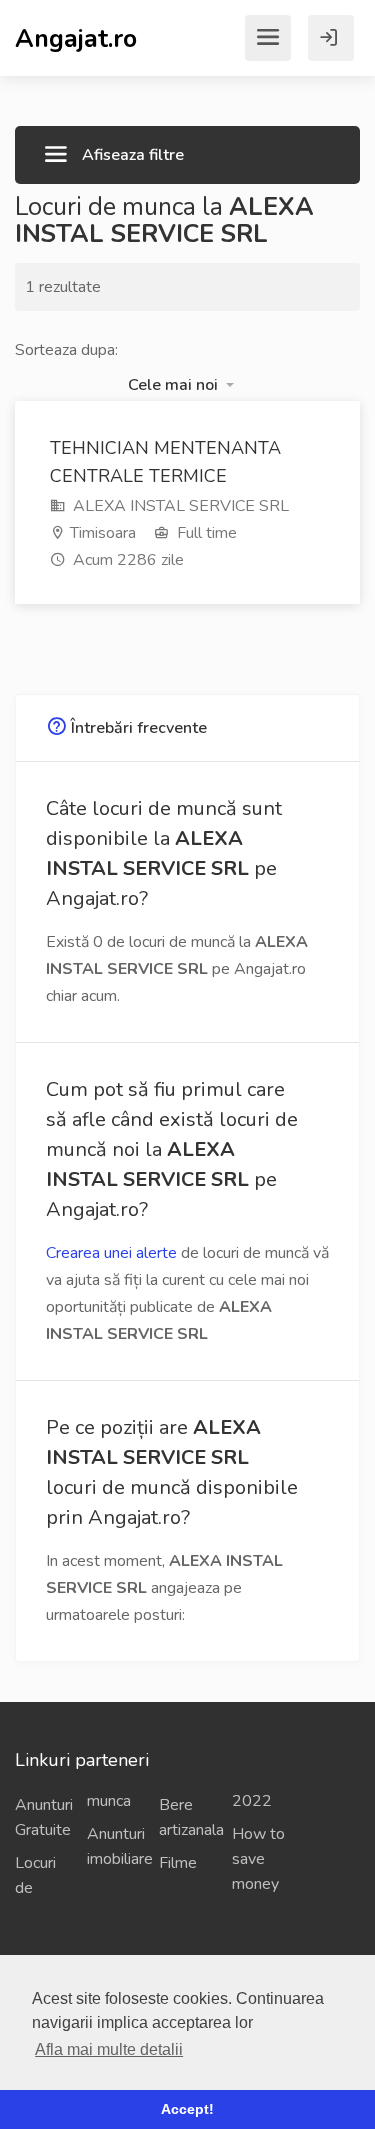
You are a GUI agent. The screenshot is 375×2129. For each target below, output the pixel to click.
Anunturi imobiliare (115, 1846)
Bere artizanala (187, 1817)
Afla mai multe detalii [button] (109, 2049)
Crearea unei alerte (111, 1253)
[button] (181, 385)
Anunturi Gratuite (43, 1817)
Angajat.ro (76, 37)
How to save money (258, 1859)
